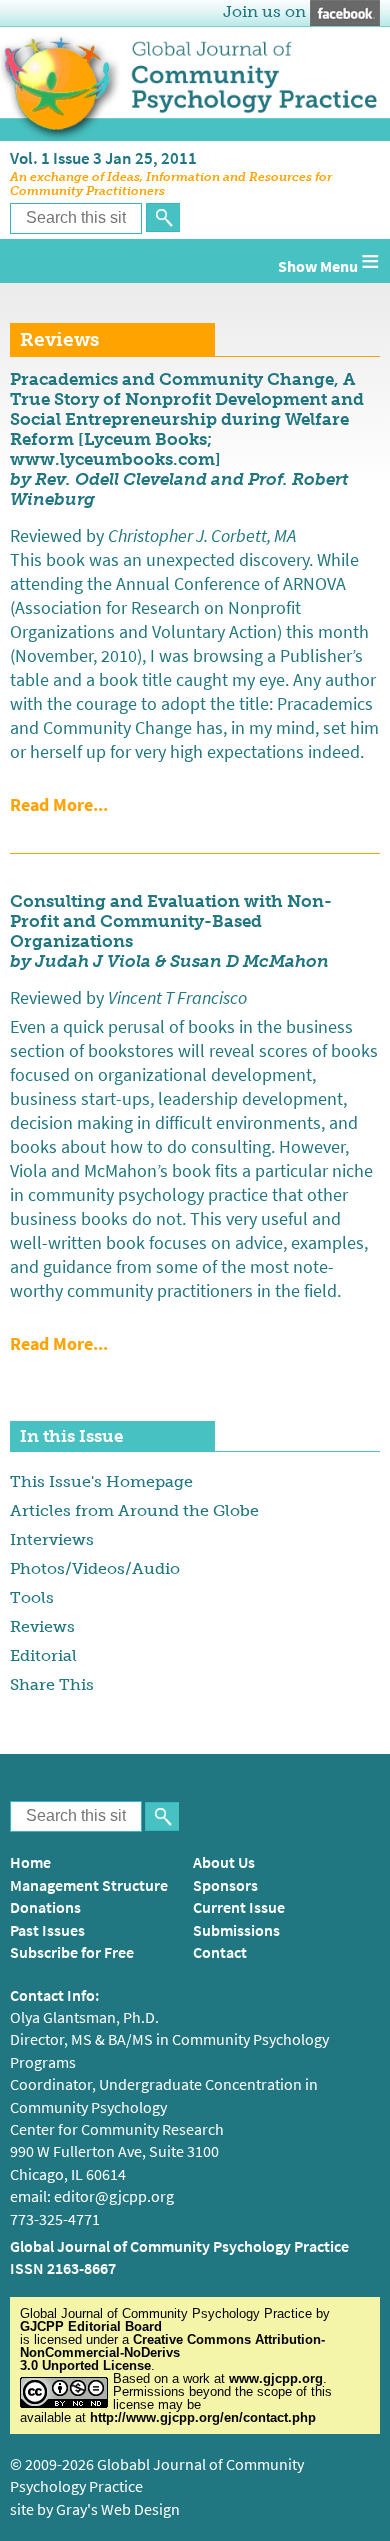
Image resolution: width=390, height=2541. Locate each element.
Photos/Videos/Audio (95, 1568)
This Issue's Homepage (101, 1481)
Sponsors (225, 1885)
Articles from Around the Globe (134, 1510)
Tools (32, 1597)
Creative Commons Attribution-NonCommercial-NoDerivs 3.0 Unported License (172, 2352)
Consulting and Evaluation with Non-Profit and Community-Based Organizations (171, 921)
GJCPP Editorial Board (91, 2326)
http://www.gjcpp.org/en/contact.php (203, 2417)
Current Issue (239, 1907)
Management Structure (89, 1885)
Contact (220, 1952)
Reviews (42, 1626)
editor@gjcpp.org (114, 2196)
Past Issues (47, 1930)
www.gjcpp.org (276, 2378)
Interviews (52, 1539)
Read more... (59, 805)
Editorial (43, 1655)
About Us (224, 1862)
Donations (45, 1907)
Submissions (236, 1930)
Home (30, 1862)
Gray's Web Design (118, 2509)
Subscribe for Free (72, 1952)
